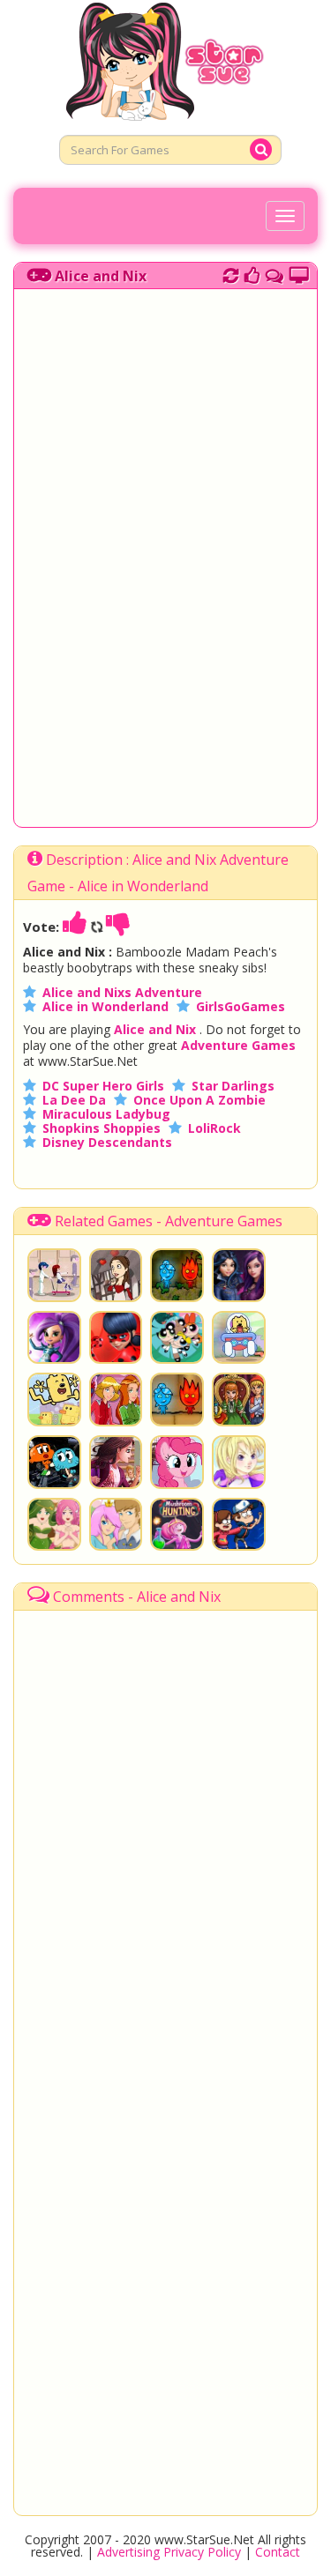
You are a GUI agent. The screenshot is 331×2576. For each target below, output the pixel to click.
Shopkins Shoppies (102, 1128)
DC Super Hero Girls (103, 1086)
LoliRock (214, 1128)
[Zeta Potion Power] (54, 1338)
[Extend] (299, 273)
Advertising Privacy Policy (169, 2552)
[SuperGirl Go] (239, 1462)
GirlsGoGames (241, 1006)
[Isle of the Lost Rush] (239, 1275)
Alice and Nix (101, 276)
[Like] (75, 927)
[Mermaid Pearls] (54, 1525)
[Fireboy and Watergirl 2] (177, 1400)
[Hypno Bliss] (177, 1338)
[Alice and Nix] (239, 1400)
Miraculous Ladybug (106, 1114)
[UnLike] (118, 927)
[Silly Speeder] (239, 1338)
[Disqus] (275, 273)
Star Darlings (233, 1086)
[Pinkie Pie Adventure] (177, 1462)
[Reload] (231, 273)
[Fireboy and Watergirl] (177, 1275)
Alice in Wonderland (105, 1006)
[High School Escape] (116, 1462)
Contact (278, 2552)
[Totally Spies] (116, 1400)
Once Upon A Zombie (199, 1100)
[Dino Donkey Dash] (54, 1462)
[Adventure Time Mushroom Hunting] (177, 1525)
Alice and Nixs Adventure (122, 992)
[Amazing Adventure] (54, 1400)
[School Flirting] (54, 1275)
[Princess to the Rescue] (116, 1525)
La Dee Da (74, 1100)
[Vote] (252, 273)
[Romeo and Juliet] (116, 1275)
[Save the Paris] (116, 1338)
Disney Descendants (107, 1142)
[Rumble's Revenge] (239, 1525)
